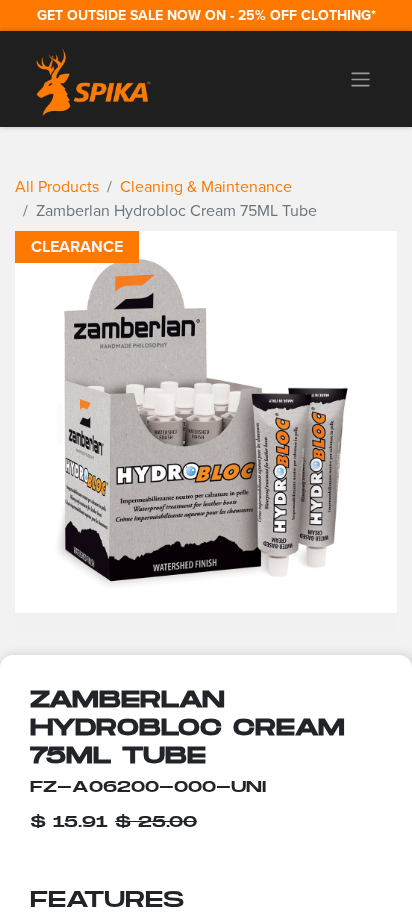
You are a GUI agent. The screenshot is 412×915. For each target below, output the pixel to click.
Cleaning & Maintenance (206, 186)
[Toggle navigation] (360, 79)
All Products (57, 186)
